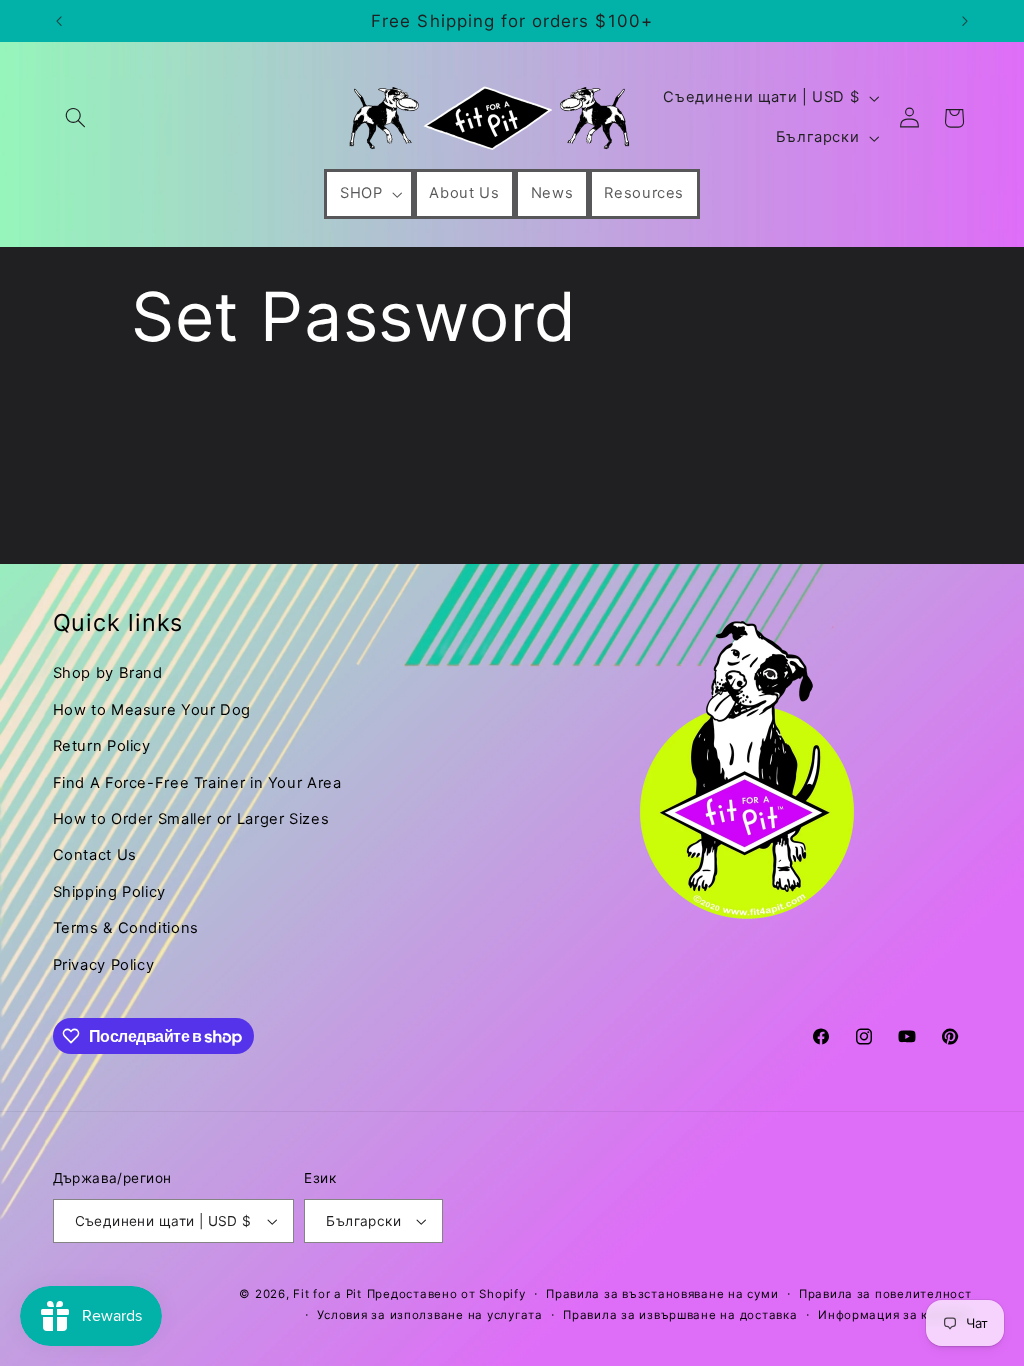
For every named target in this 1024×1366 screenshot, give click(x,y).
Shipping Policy (109, 892)
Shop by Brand (108, 673)
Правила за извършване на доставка (680, 1315)
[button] (76, 118)
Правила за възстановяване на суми (662, 1294)
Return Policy (102, 746)
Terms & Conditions (126, 928)
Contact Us (95, 855)
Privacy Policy (104, 965)
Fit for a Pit (327, 1294)
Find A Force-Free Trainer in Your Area (197, 783)
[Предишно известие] (59, 21)
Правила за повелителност (885, 1294)
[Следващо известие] (965, 21)
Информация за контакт (894, 1315)
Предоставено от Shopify (446, 1294)
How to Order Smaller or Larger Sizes (191, 819)
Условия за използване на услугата (429, 1315)
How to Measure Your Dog (152, 710)
